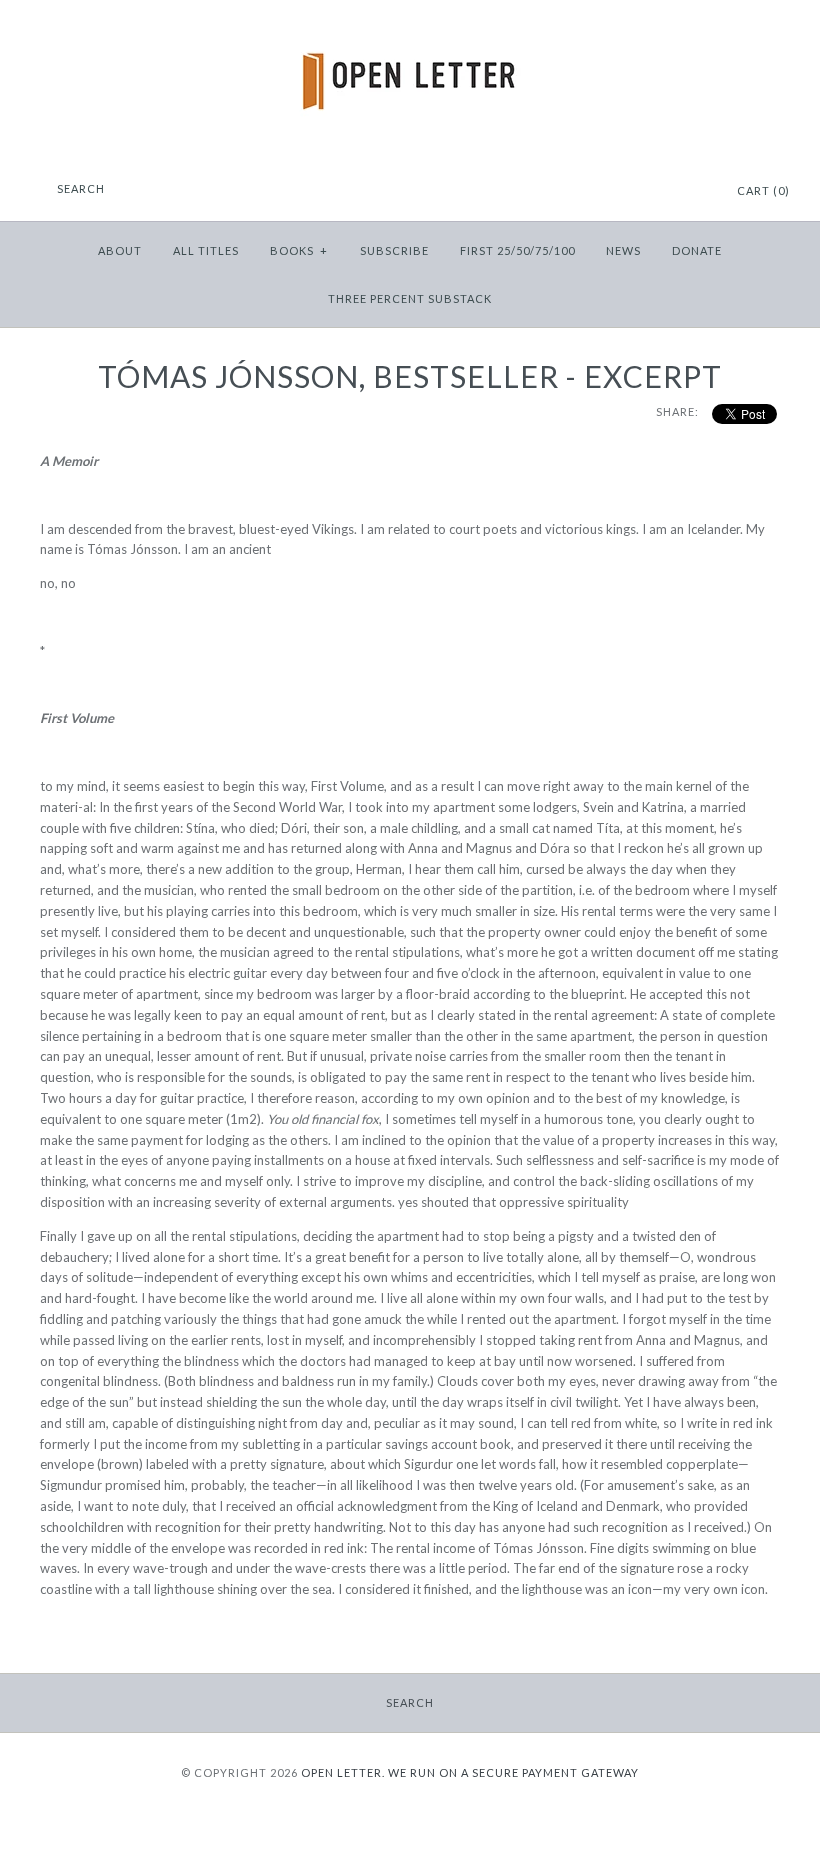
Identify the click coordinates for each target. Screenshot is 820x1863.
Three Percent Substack (410, 298)
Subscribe (394, 250)
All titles (206, 250)
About (120, 250)
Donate (697, 250)
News (623, 250)
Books (299, 250)
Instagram (668, 192)
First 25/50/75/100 (517, 250)
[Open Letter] (410, 30)
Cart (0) (763, 190)
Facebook (643, 192)
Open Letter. (343, 1772)
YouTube (693, 192)
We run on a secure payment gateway (513, 1772)
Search (410, 1702)
